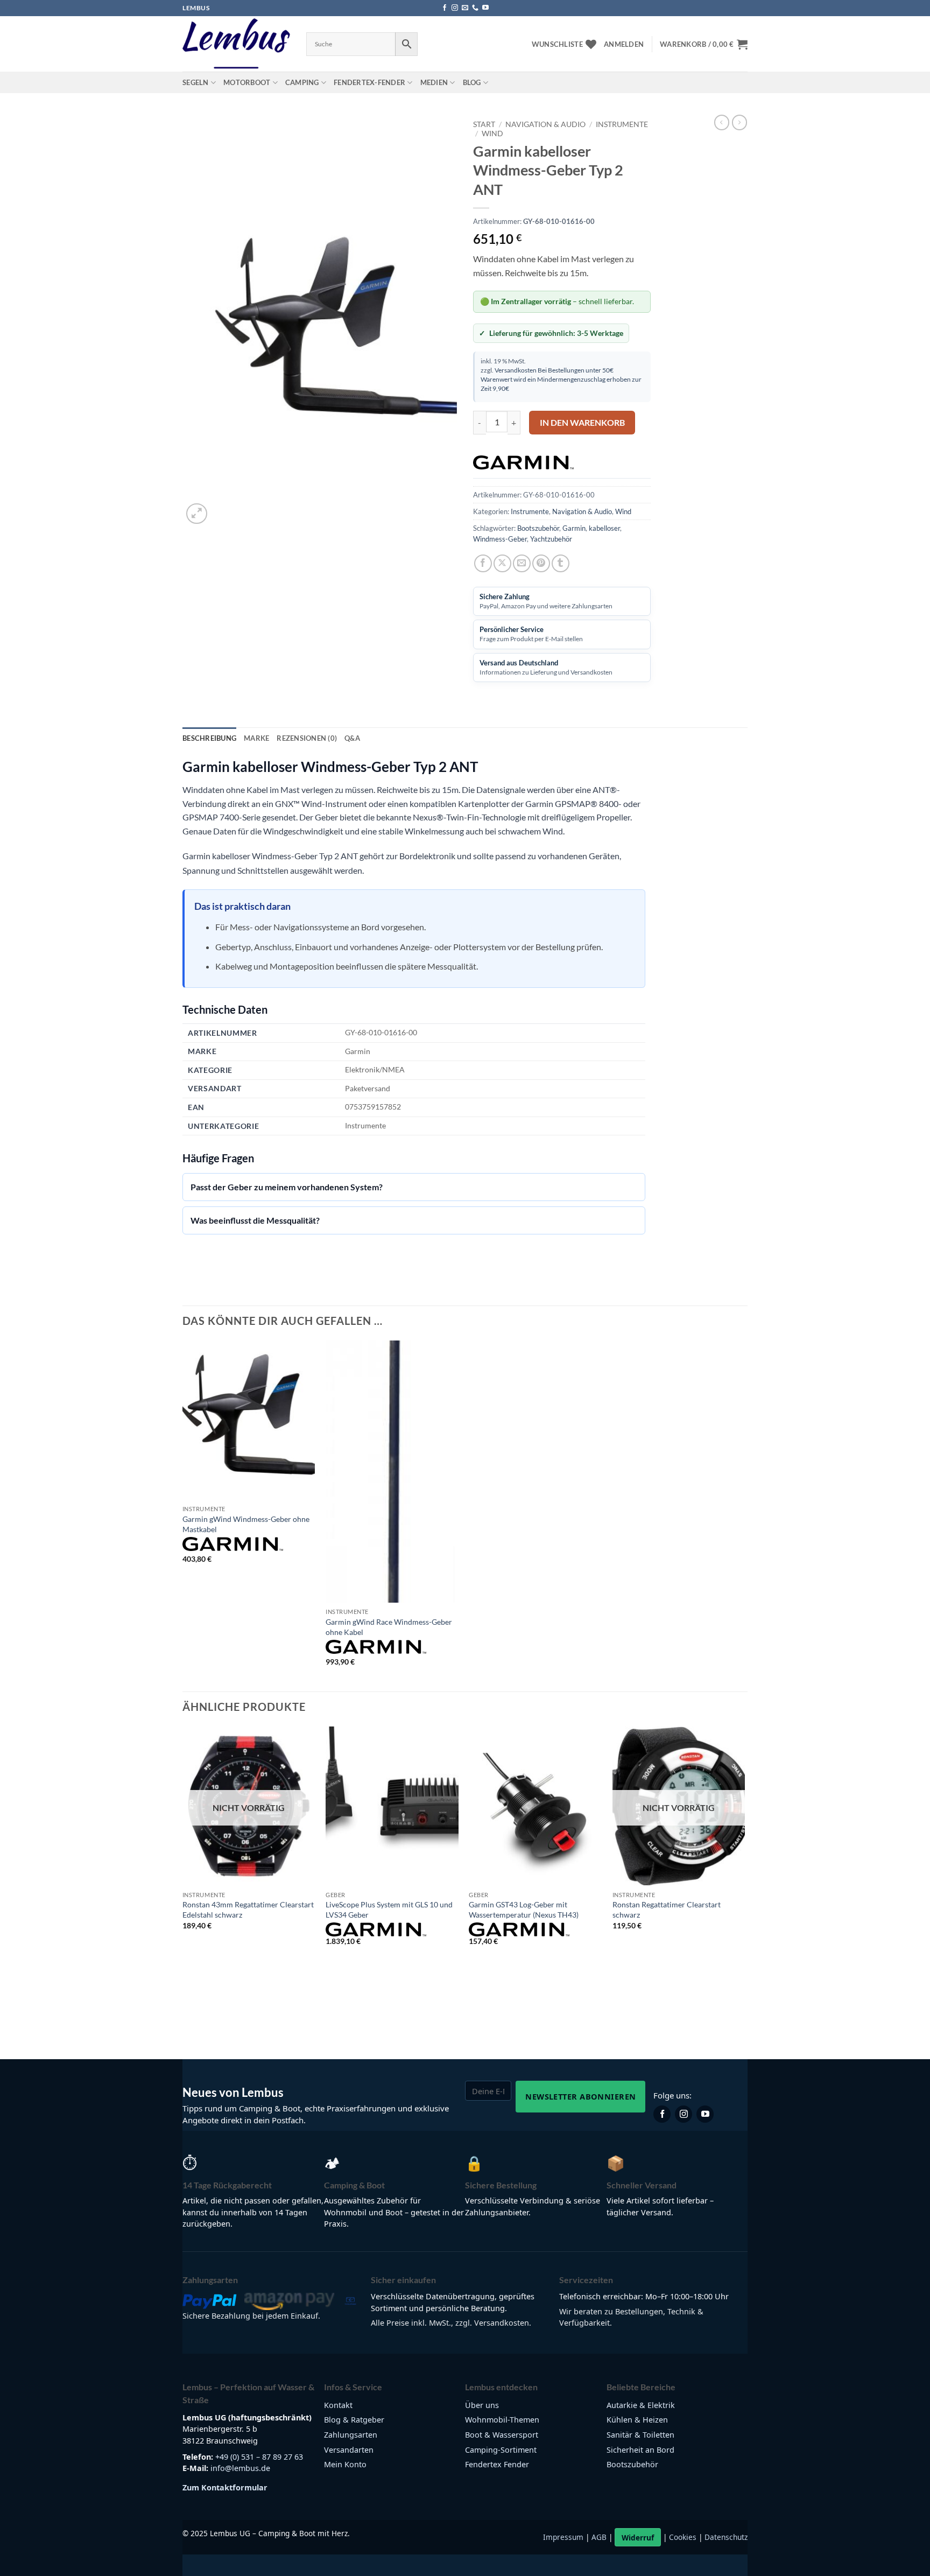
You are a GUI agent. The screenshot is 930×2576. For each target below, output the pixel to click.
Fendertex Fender (497, 2464)
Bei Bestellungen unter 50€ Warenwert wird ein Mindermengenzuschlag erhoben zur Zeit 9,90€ (561, 379)
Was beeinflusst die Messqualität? (255, 1220)
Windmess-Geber (500, 539)
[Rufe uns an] (475, 8)
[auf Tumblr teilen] (561, 563)
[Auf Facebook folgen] (445, 8)
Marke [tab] (256, 738)
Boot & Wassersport (502, 2435)
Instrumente (622, 124)
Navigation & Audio (545, 124)
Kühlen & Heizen (637, 2420)
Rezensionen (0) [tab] (307, 738)
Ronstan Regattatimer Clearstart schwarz (667, 1910)
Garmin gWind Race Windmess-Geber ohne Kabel (389, 1627)
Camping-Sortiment (501, 2450)
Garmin (574, 528)
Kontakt (338, 2405)
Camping (302, 82)
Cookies (683, 2538)
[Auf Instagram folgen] (455, 8)
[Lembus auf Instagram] (684, 2114)
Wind (492, 134)
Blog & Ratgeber (354, 2420)
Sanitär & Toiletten (640, 2435)
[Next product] (722, 122)
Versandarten (349, 2450)
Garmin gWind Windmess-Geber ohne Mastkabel (246, 1524)
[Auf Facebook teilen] (483, 563)
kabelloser (604, 528)
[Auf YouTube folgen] (485, 8)
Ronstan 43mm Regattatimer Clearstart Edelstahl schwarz (248, 1910)
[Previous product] (739, 122)
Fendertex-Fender (369, 82)
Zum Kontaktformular (225, 2487)
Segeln (196, 82)
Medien (434, 82)
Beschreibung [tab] (209, 738)
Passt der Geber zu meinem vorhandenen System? (287, 1187)
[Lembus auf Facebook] (662, 2114)
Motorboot (247, 82)
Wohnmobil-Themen (502, 2420)
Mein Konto (345, 2464)
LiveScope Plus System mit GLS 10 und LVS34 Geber (389, 1910)
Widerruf (638, 2538)
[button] (624, 44)
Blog (472, 82)
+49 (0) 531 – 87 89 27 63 (259, 2457)
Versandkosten (516, 370)
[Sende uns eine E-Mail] (465, 8)
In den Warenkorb (582, 423)
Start (484, 124)
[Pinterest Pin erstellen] (541, 563)
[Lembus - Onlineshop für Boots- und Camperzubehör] (236, 44)
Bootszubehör (538, 528)
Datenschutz (726, 2538)
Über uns (482, 2405)
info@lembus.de (240, 2468)
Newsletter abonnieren (580, 2096)
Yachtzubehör (551, 539)
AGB (599, 2538)
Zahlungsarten (351, 2435)
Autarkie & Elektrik (641, 2405)
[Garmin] (523, 462)
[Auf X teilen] (502, 563)
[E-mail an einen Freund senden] (522, 563)
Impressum (563, 2538)
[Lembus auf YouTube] (705, 2114)
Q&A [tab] (352, 738)
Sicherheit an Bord (640, 2450)
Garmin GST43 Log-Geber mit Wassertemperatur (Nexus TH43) (524, 1910)
